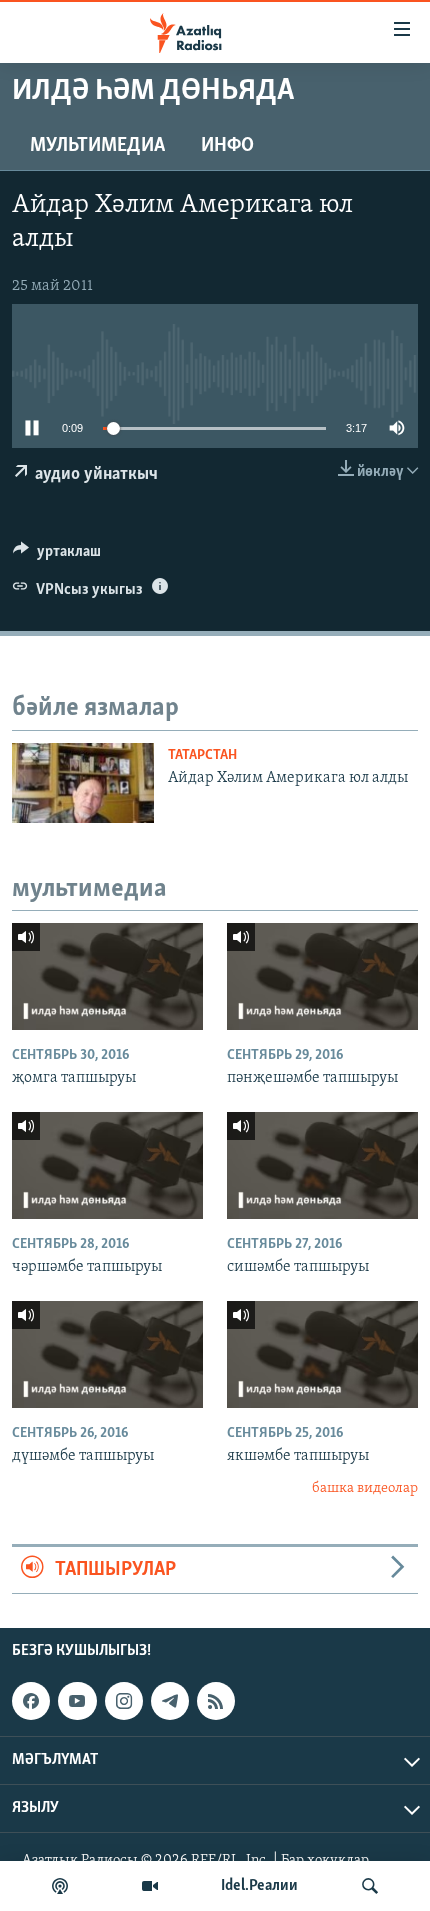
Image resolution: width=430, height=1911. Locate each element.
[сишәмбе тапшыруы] (322, 1165)
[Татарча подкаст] (60, 1886)
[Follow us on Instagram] (124, 1701)
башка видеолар (365, 1488)
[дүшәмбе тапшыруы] (107, 1354)
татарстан (202, 755)
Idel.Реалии (259, 1886)
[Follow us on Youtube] (77, 1701)
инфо (227, 146)
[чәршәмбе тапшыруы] (107, 1165)
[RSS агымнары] (216, 1701)
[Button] (57, 556)
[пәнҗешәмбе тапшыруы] (322, 976)
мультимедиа (97, 146)
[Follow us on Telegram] (170, 1701)
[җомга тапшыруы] (107, 976)
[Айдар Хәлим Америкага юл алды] (83, 783)
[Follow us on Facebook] (31, 1701)
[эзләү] (370, 1886)
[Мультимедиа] (150, 1886)
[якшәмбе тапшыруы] (322, 1354)
